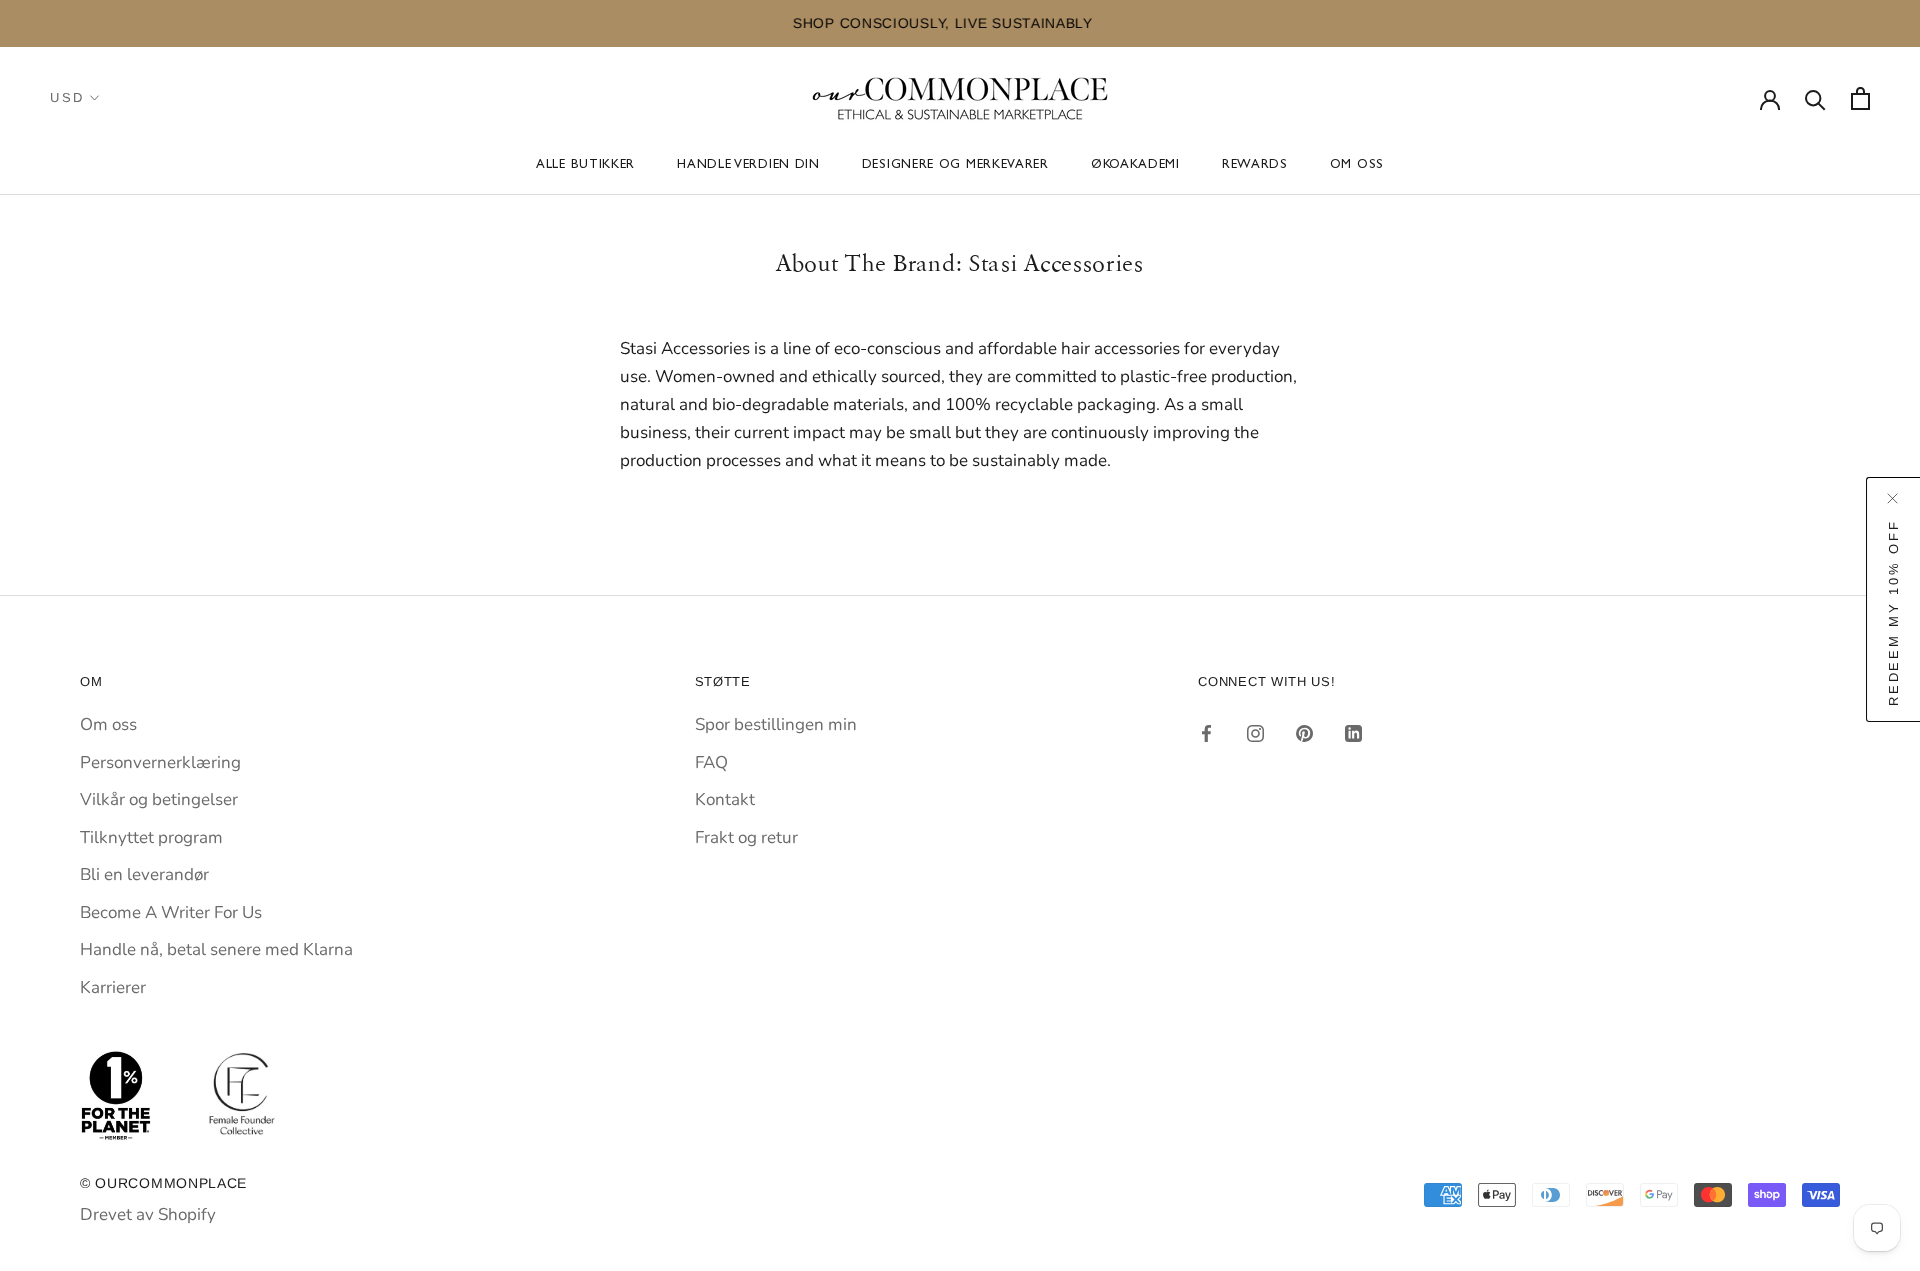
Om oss (1357, 165)
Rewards (1255, 165)
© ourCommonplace (163, 1183)
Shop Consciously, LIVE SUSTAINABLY (426, 23)
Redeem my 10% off (1893, 612)
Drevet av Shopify (148, 1214)
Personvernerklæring (160, 762)
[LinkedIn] (1353, 732)
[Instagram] (1255, 732)
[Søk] (1815, 98)
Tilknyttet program (151, 837)
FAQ (711, 762)
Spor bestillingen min (776, 724)
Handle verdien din (748, 165)
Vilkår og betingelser (159, 799)
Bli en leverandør (144, 874)
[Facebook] (1206, 732)
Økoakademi (1135, 165)
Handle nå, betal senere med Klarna (216, 949)
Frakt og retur (746, 837)
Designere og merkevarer (955, 165)
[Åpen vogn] (1860, 98)
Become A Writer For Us (171, 912)
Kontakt (725, 799)
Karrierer (113, 987)
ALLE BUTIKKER (585, 165)
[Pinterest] (1304, 732)
